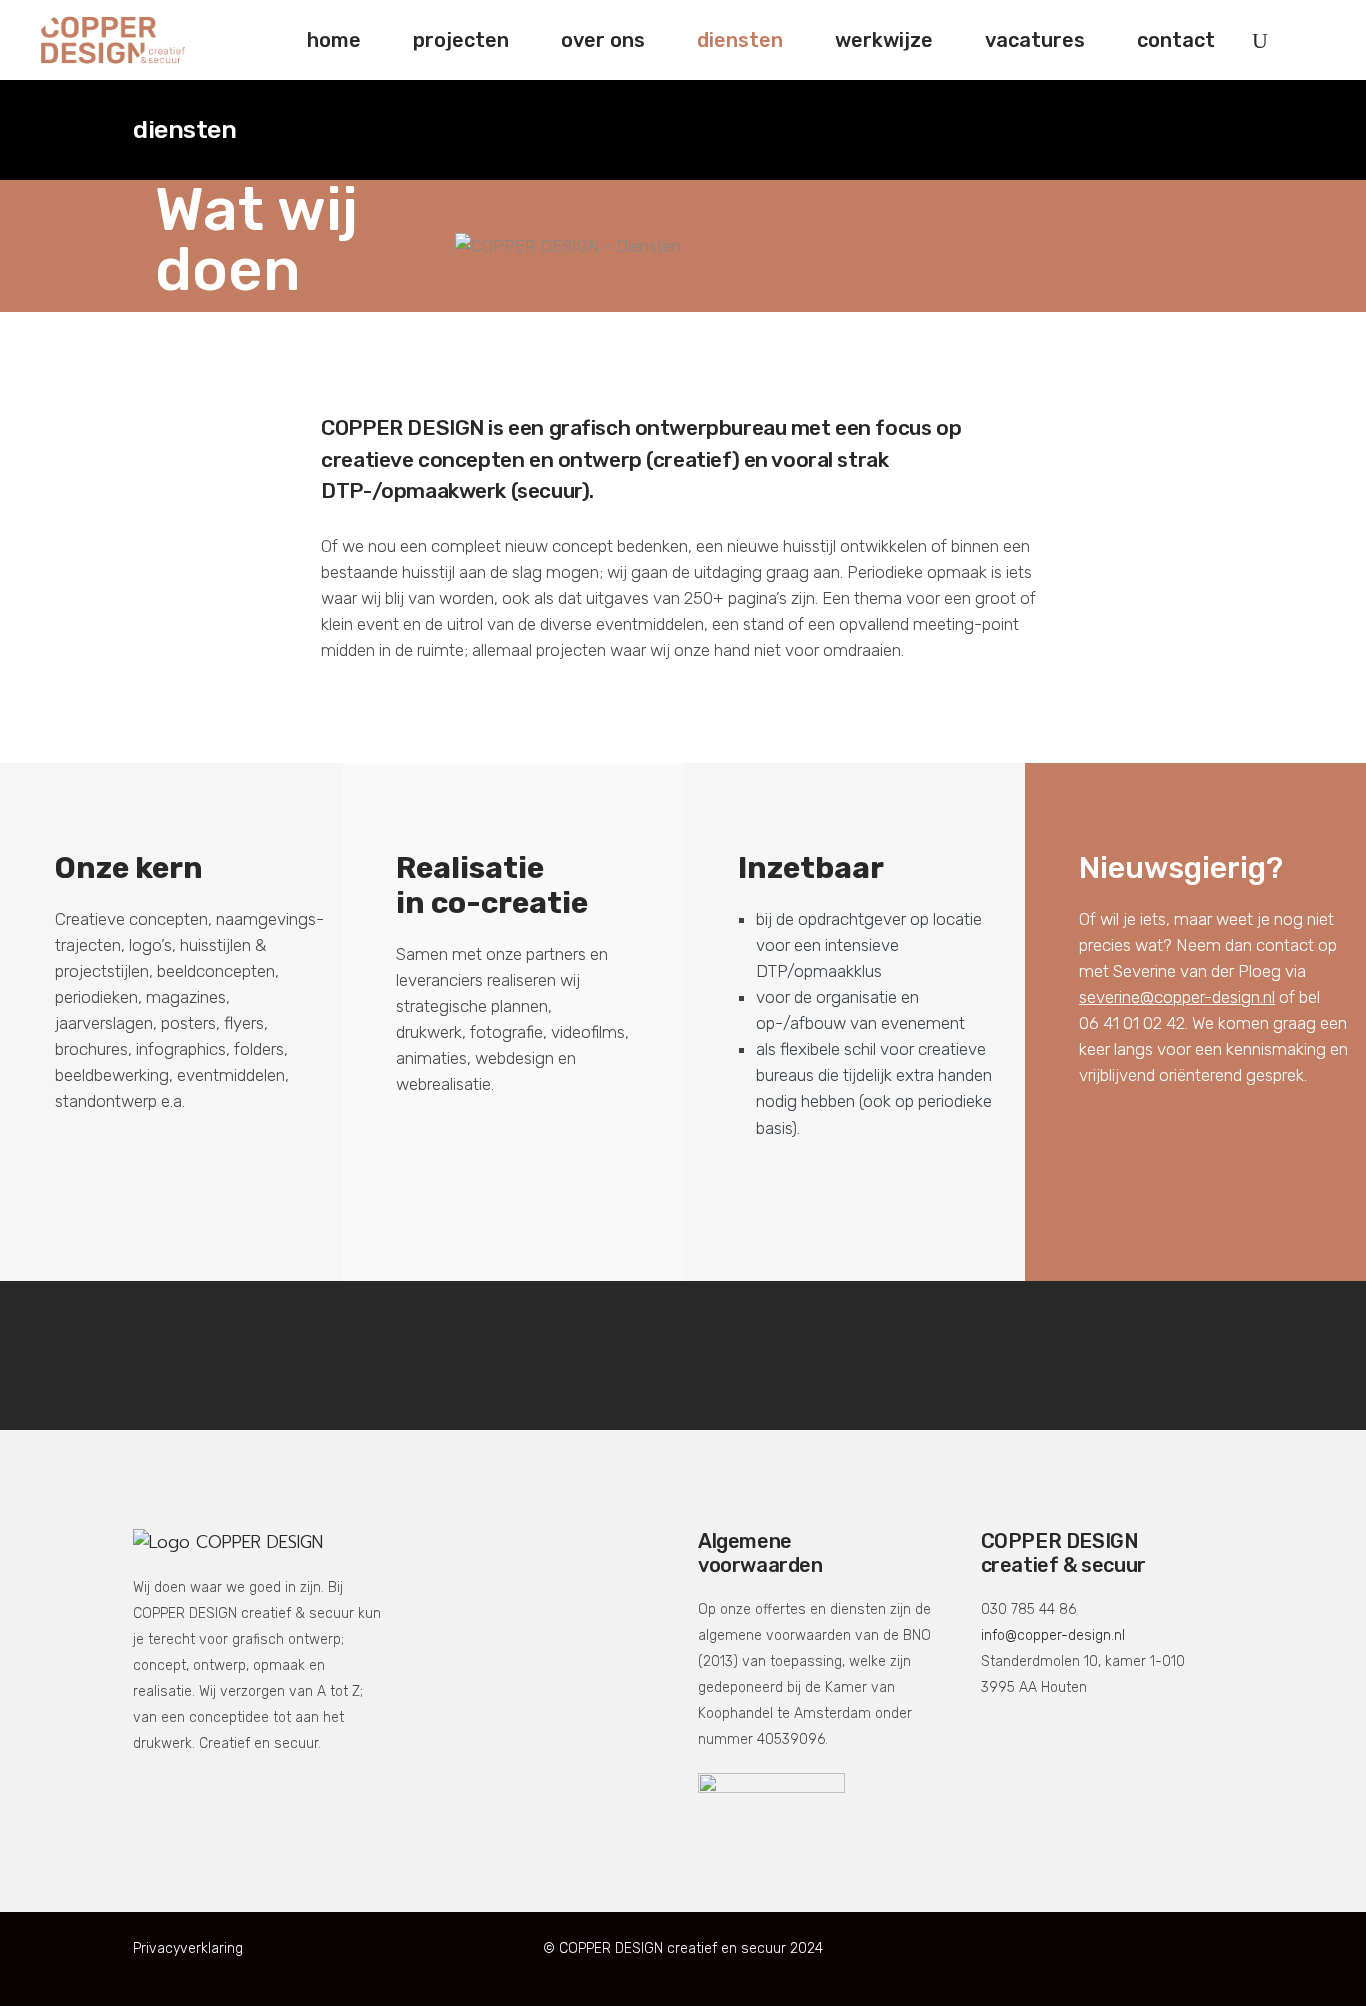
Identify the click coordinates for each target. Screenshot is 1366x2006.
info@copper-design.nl (1053, 1635)
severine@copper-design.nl (1177, 997)
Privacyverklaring (188, 1948)
